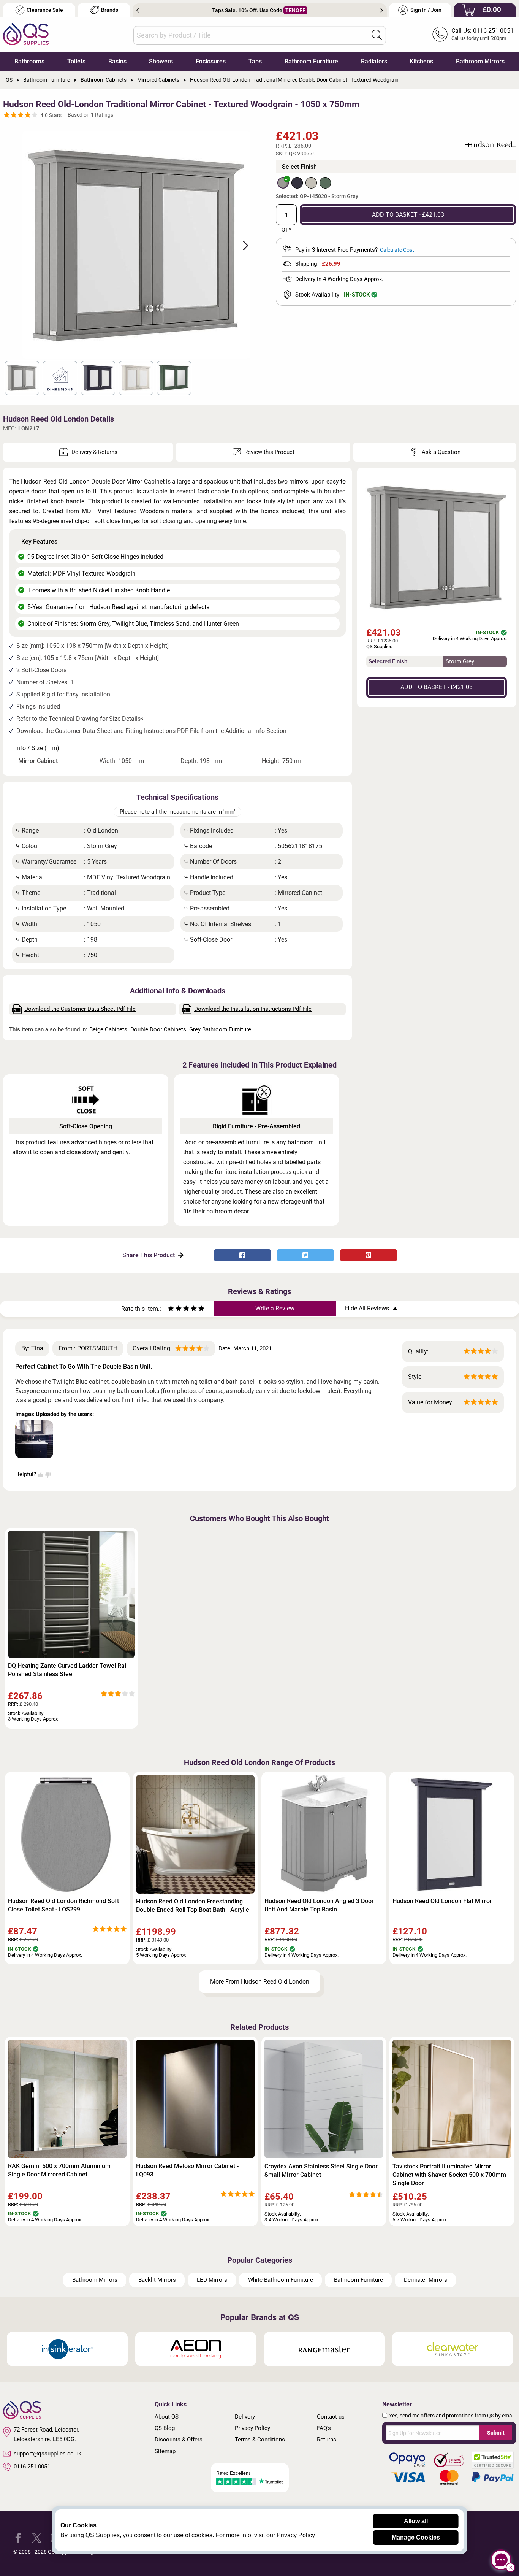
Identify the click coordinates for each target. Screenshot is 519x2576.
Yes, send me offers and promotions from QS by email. (453, 2416)
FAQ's (324, 2428)
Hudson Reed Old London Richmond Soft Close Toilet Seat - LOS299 (63, 1905)
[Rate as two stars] (175, 1309)
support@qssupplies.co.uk (47, 2454)
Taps (255, 61)
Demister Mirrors (426, 2280)
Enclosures (211, 61)
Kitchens (421, 61)
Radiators (374, 61)
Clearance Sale (45, 10)
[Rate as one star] (171, 1309)
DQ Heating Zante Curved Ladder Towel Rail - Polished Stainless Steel (70, 1670)
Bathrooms (29, 61)
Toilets (76, 61)
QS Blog (165, 2428)
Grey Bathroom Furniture (220, 1029)
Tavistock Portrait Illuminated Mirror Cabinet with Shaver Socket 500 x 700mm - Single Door (451, 2175)
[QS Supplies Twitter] (37, 2537)
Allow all (416, 2521)
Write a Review (275, 1308)
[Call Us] (440, 34)
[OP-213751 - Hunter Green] (325, 183)
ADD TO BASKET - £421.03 (408, 215)
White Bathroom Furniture (281, 2280)
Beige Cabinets (108, 1029)
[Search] (377, 35)
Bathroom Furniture (311, 61)
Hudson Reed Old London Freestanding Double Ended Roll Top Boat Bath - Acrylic (192, 1906)
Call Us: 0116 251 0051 (483, 31)
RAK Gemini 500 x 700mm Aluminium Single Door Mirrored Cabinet (59, 2170)
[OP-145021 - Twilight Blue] (297, 183)
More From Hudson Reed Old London (260, 1982)
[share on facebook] (242, 1255)
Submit (496, 2433)
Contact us (331, 2417)
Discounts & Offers (179, 2440)
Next (382, 10)
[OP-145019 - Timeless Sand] (311, 183)
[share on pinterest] (369, 1255)
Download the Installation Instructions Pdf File (253, 1009)
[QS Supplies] (26, 34)
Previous (138, 10)
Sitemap (165, 2451)
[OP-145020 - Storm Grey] (283, 183)
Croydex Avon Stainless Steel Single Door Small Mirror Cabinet (321, 2171)
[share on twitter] (305, 1255)
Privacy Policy (252, 2428)
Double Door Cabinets (158, 1029)
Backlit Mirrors (157, 2280)
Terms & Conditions (260, 2440)
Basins (117, 61)
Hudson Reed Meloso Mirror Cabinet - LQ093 (187, 2170)
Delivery (245, 2417)
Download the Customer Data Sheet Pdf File (80, 1009)
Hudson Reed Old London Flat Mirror (442, 1901)
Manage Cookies (416, 2537)
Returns (327, 2440)
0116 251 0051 (32, 2467)
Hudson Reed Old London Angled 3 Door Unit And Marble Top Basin (319, 1905)
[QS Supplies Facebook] (18, 2537)
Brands (110, 10)
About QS (167, 2417)
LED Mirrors (212, 2280)
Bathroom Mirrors (480, 61)
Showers (161, 61)
